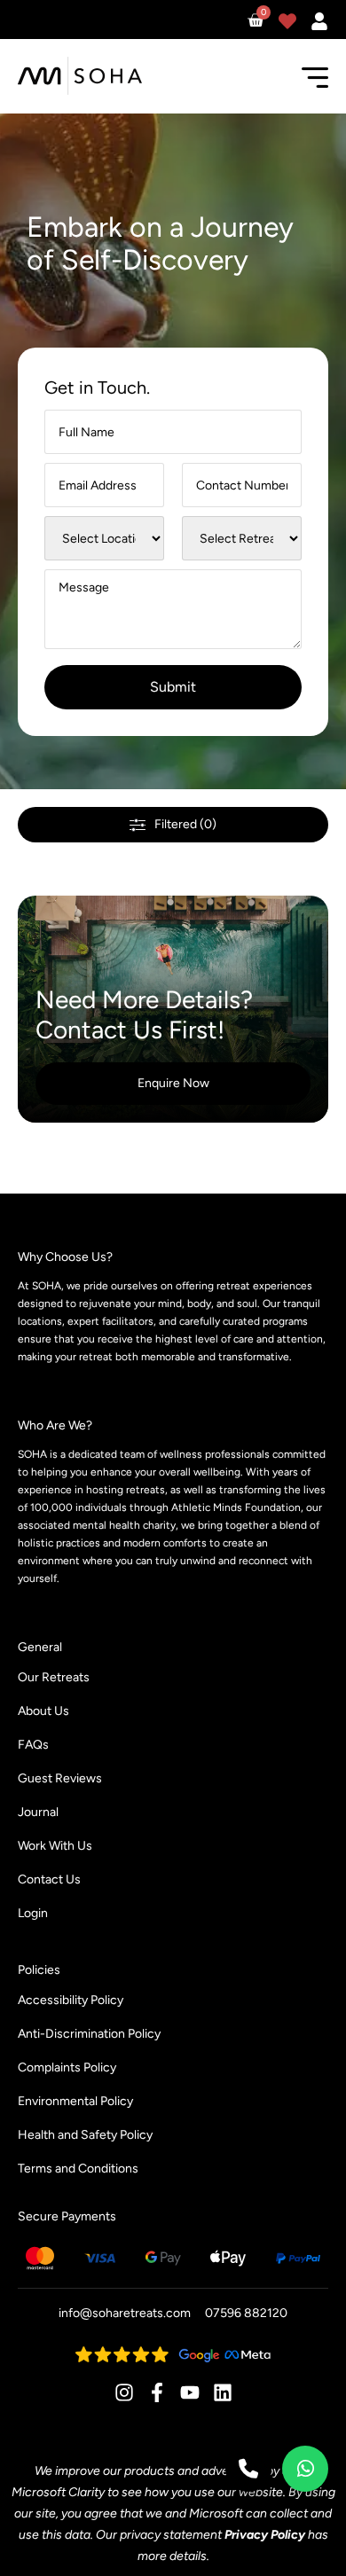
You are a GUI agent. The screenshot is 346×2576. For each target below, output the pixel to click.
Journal (38, 1812)
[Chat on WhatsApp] (305, 2469)
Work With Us (55, 1846)
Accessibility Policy (71, 2000)
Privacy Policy (265, 2535)
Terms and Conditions (78, 2169)
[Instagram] (124, 2392)
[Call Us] (248, 2469)
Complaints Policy (67, 2067)
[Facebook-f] (157, 2392)
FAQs (33, 1745)
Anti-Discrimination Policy (89, 2034)
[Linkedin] (223, 2392)
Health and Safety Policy (85, 2135)
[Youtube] (190, 2392)
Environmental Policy (75, 2101)
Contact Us (49, 1879)
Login (33, 1913)
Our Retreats (54, 1677)
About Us (43, 1711)
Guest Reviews (60, 1778)
